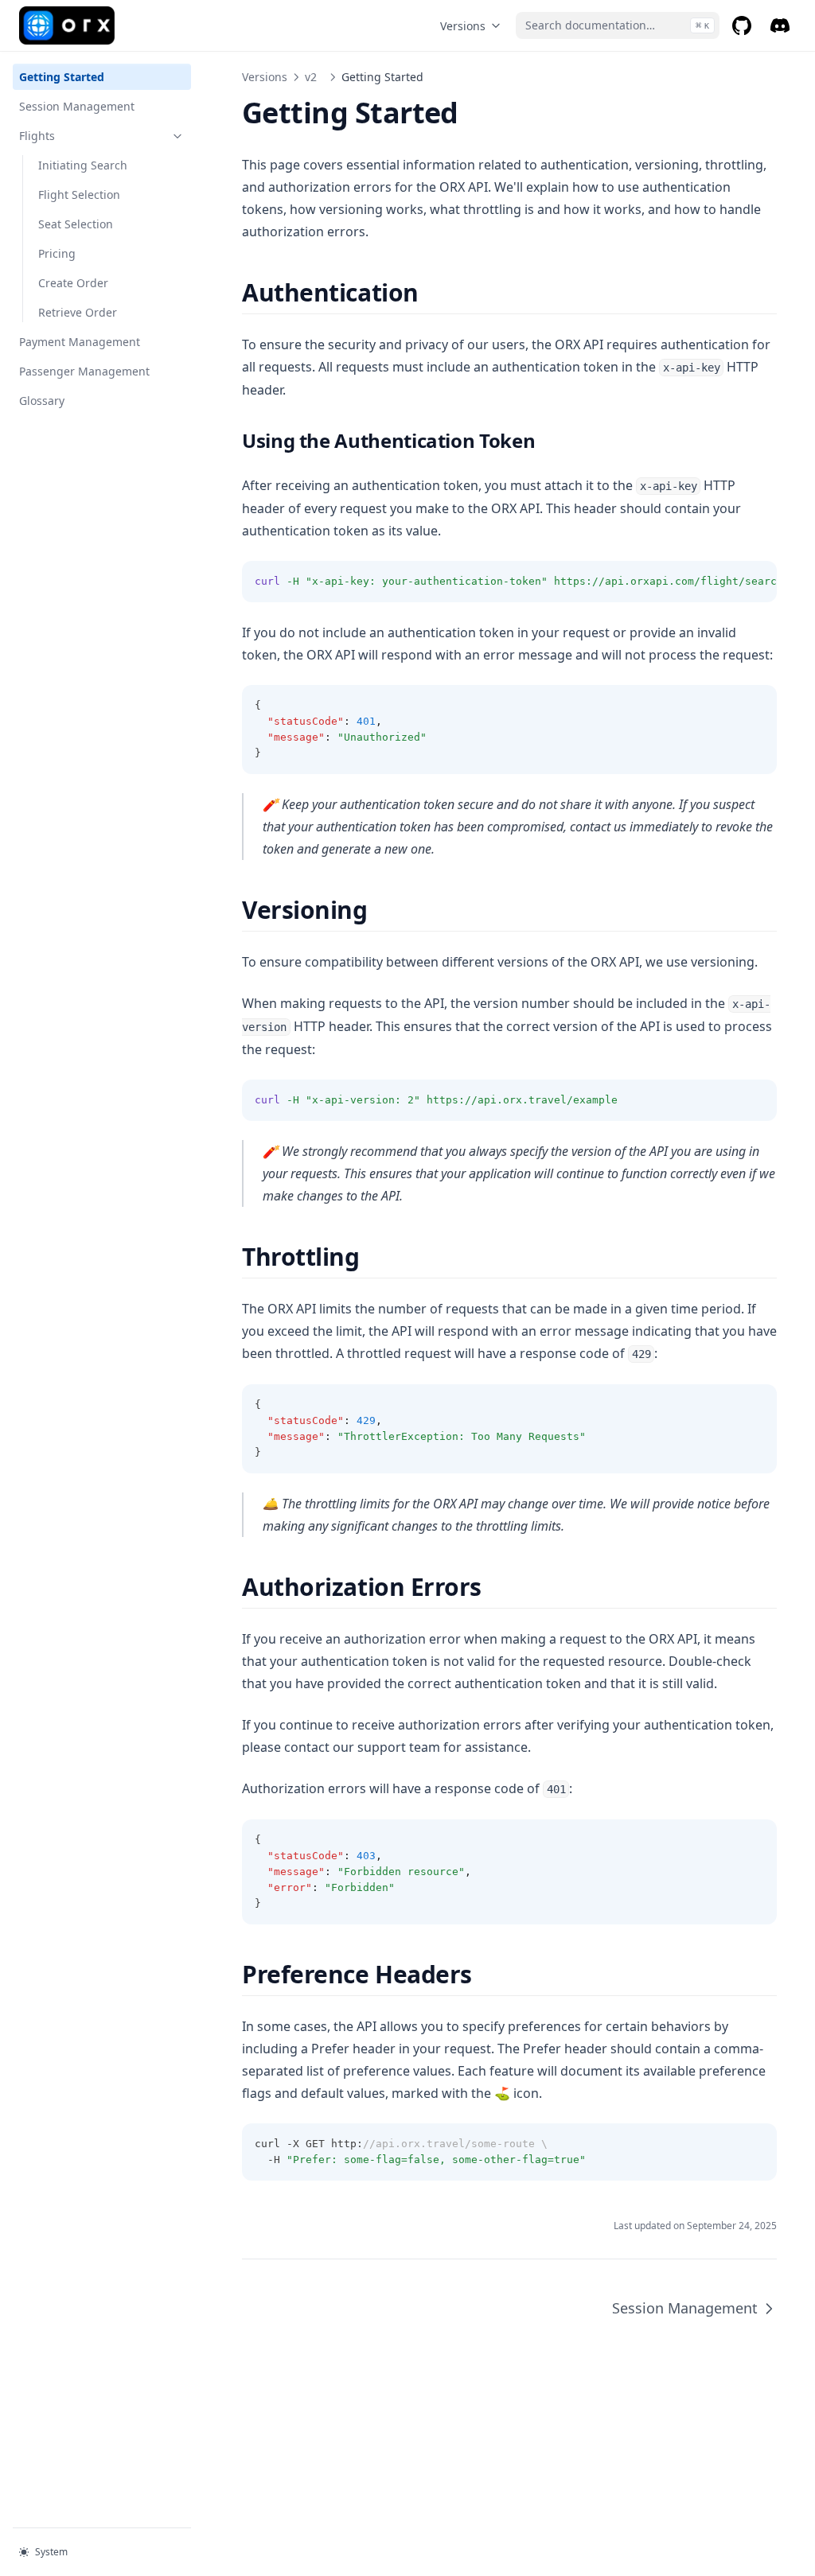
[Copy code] (756, 582)
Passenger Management (84, 371)
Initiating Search (83, 165)
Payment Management (80, 342)
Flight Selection (79, 195)
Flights (37, 136)
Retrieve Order (78, 312)
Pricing (57, 253)
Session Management (77, 106)
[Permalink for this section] (433, 292)
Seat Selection (76, 224)
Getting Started (62, 77)
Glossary (42, 401)
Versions (463, 26)
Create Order (73, 283)
